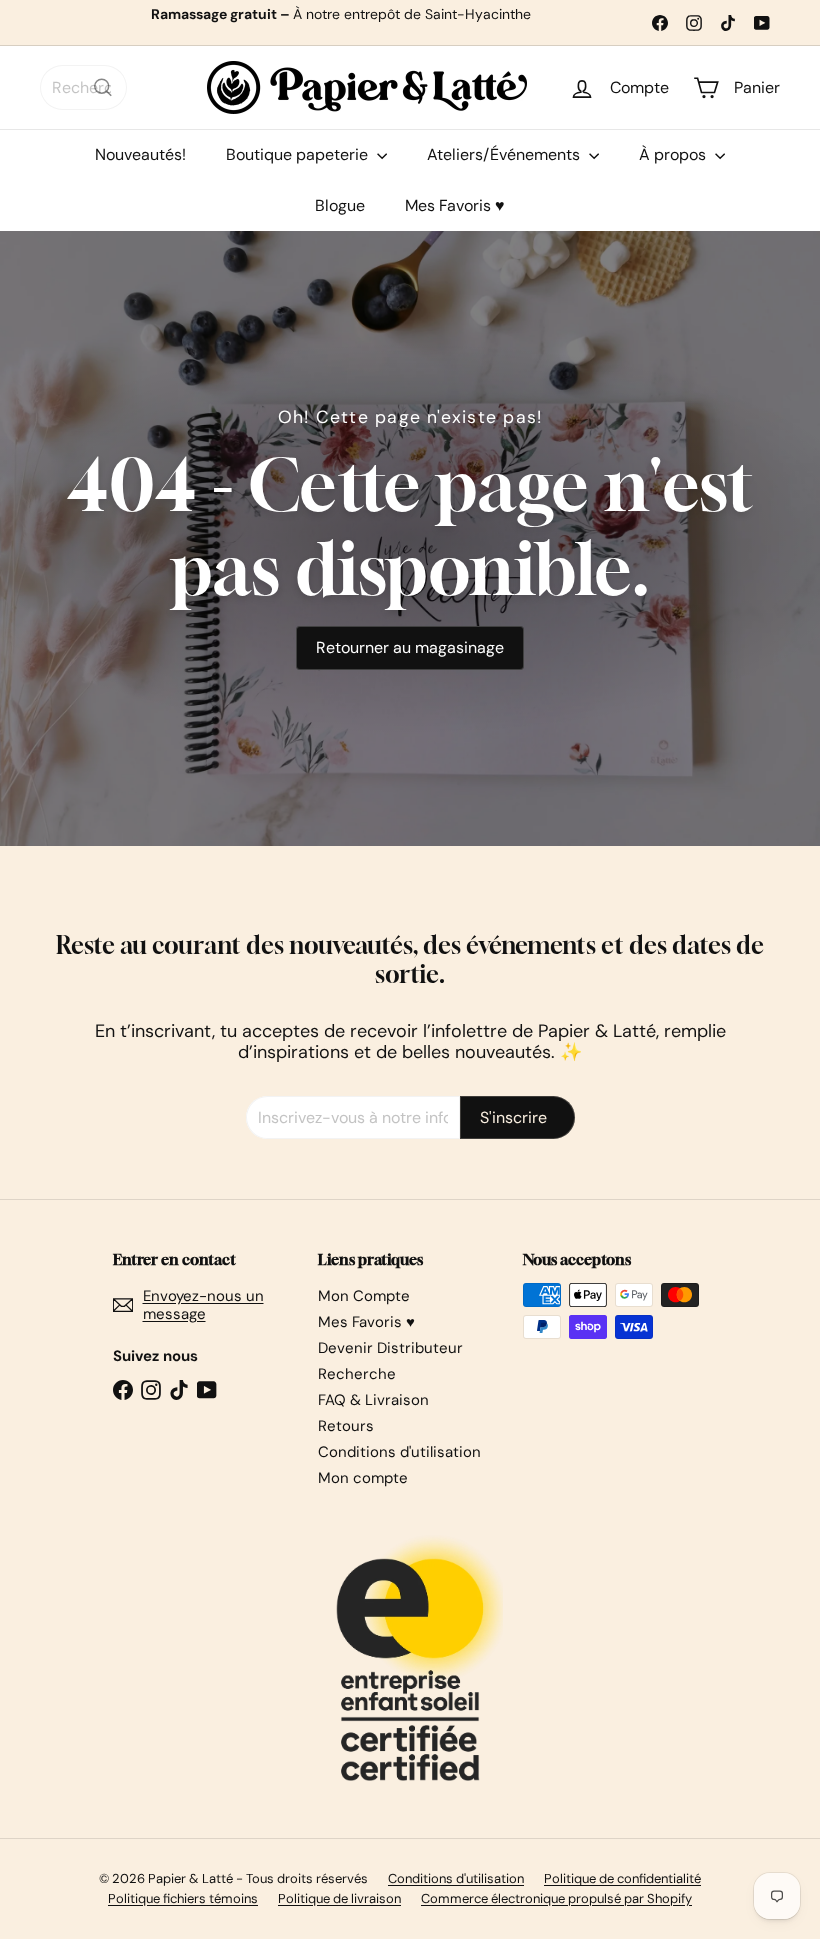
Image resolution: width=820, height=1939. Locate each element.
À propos (674, 154)
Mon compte (363, 1478)
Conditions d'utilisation (399, 1452)
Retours (346, 1426)
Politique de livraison (339, 1898)
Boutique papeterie (299, 154)
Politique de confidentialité (622, 1878)
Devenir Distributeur (390, 1348)
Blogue (340, 205)
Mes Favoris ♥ (455, 205)
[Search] (103, 87)
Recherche (357, 1374)
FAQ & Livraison (373, 1400)
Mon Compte (364, 1296)
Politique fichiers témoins (183, 1898)
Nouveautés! (140, 154)
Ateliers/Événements (505, 154)
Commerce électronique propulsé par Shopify (556, 1898)
